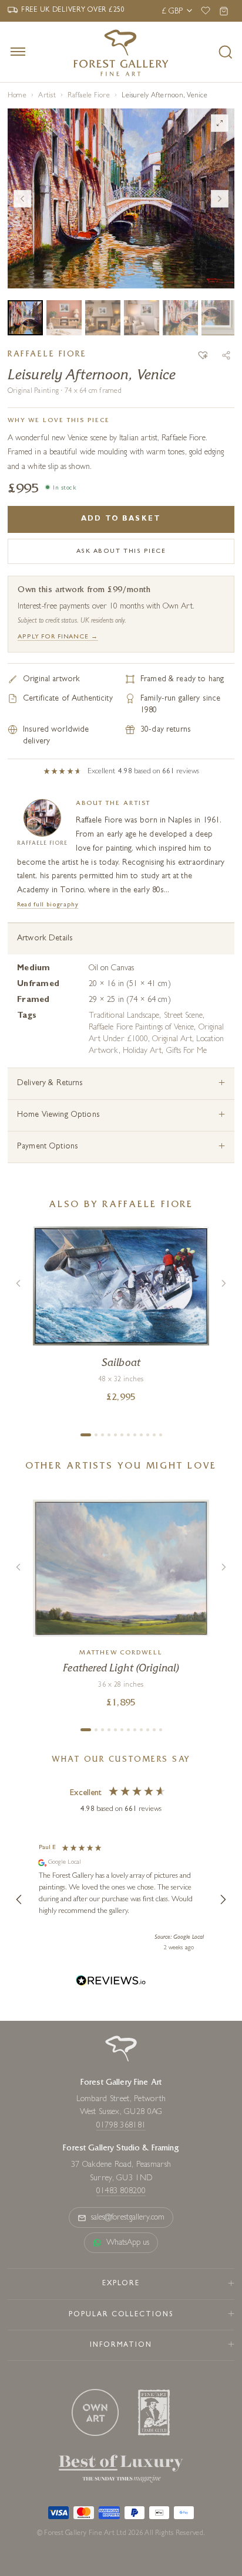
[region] (121, 1899)
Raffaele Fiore (88, 96)
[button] (203, 356)
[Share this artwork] (226, 355)
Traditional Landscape (124, 1016)
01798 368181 (121, 2126)
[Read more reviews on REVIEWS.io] (111, 1982)
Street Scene (184, 1016)
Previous (22, 199)
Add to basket (121, 519)
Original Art (172, 1039)
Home (17, 96)
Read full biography (48, 905)
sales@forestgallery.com (128, 2218)
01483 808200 (121, 2191)
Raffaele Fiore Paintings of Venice (141, 1028)
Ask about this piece (121, 551)
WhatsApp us (128, 2243)
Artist (47, 96)
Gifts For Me (187, 1051)
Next (220, 199)
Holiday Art (142, 1051)
